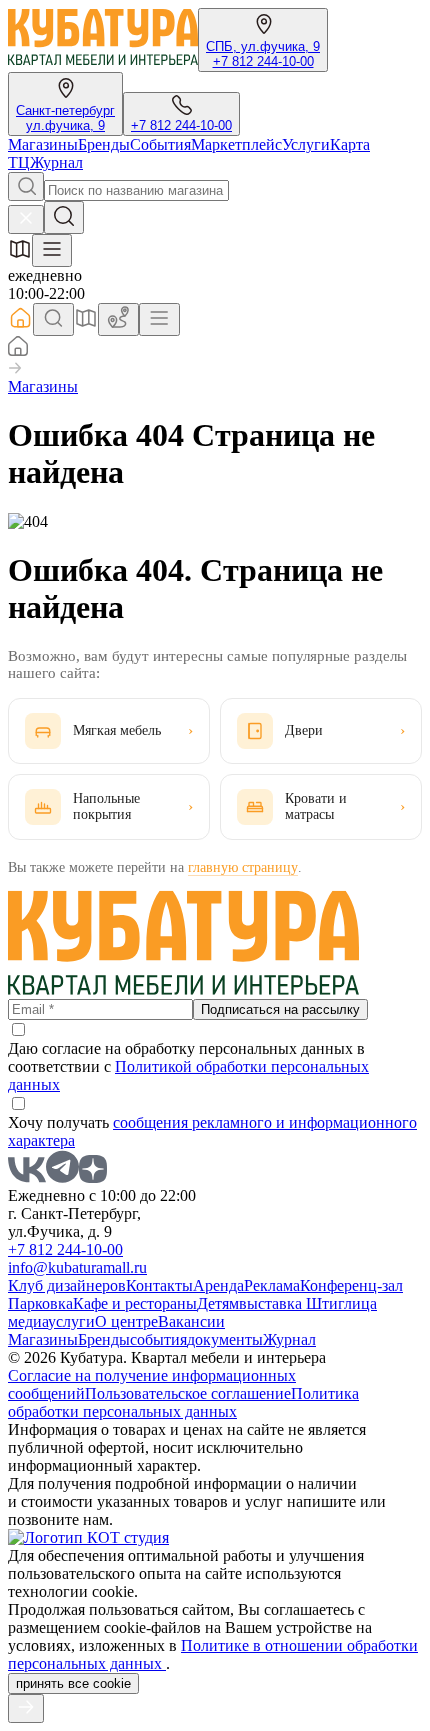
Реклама (272, 1285)
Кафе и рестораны (135, 1303)
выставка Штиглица (308, 1303)
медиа (28, 1321)
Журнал (56, 162)
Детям (218, 1303)
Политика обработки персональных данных (183, 1402)
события (158, 1339)
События (160, 144)
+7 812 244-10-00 (263, 61)
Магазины (43, 144)
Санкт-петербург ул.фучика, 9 (65, 118)
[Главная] (18, 350)
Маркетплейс (236, 144)
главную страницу (243, 867)
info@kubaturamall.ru (77, 1267)
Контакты (159, 1285)
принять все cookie (73, 1683)
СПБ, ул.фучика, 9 (263, 46)
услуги (71, 1321)
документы (225, 1339)
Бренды (104, 144)
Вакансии (191, 1321)
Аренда (218, 1285)
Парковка (40, 1303)
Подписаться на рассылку (280, 1009)
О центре (126, 1321)
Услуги (306, 144)
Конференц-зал (351, 1285)
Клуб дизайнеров (67, 1285)
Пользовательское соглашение (188, 1393)
